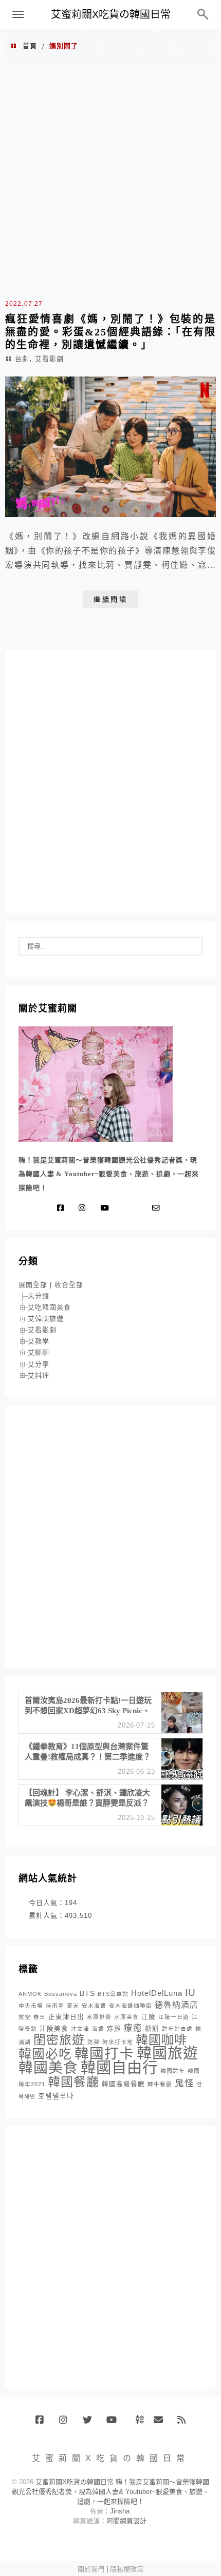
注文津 (80, 2029)
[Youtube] (107, 1208)
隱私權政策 (127, 2569)
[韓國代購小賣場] (125, 1208)
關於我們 (91, 2569)
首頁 (30, 46)
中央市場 (31, 2006)
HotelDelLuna (157, 1993)
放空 (25, 2017)
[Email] (158, 1208)
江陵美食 (54, 2029)
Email (162, 2424)
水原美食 (126, 2017)
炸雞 (114, 2029)
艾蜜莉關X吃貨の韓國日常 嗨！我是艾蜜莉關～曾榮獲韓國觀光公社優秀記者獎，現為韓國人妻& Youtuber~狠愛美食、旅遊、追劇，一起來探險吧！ (110, 2492)
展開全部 (33, 1285)
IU (190, 1993)
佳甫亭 (55, 2006)
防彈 (94, 2042)
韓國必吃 (45, 2054)
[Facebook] (63, 1208)
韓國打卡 (104, 2054)
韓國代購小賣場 (137, 2420)
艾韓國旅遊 (46, 1319)
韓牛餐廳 (160, 2084)
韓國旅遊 (168, 2053)
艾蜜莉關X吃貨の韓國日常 (111, 14)
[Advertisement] (110, 181)
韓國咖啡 (161, 2040)
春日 (40, 2017)
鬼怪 (185, 2083)
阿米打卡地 (118, 2042)
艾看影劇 (49, 359)
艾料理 (39, 1375)
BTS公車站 (113, 1994)
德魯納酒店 (177, 2005)
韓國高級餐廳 (123, 2084)
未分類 (39, 1296)
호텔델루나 (56, 2096)
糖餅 (152, 2029)
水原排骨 (99, 2017)
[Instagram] (84, 1208)
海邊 (98, 2029)
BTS (87, 1993)
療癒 (133, 2028)
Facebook (43, 2424)
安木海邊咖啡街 (131, 2006)
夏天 (73, 2006)
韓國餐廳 (73, 2082)
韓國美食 (48, 2068)
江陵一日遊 (174, 2017)
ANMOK (30, 1994)
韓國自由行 (119, 2067)
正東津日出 (66, 2017)
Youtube (114, 2424)
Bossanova (61, 1994)
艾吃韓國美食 (49, 1307)
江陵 (149, 2017)
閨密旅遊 (59, 2040)
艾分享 (39, 1364)
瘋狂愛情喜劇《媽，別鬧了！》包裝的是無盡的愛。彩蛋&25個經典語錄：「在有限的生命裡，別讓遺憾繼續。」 (110, 332)
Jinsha (120, 2511)
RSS (185, 2424)
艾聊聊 (39, 1352)
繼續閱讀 (110, 599)
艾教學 (39, 1341)
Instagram (67, 2424)
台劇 (22, 359)
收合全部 (69, 1285)
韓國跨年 (173, 2071)
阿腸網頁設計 (126, 2521)
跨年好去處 (177, 2029)
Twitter (91, 2424)
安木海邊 (94, 2006)
